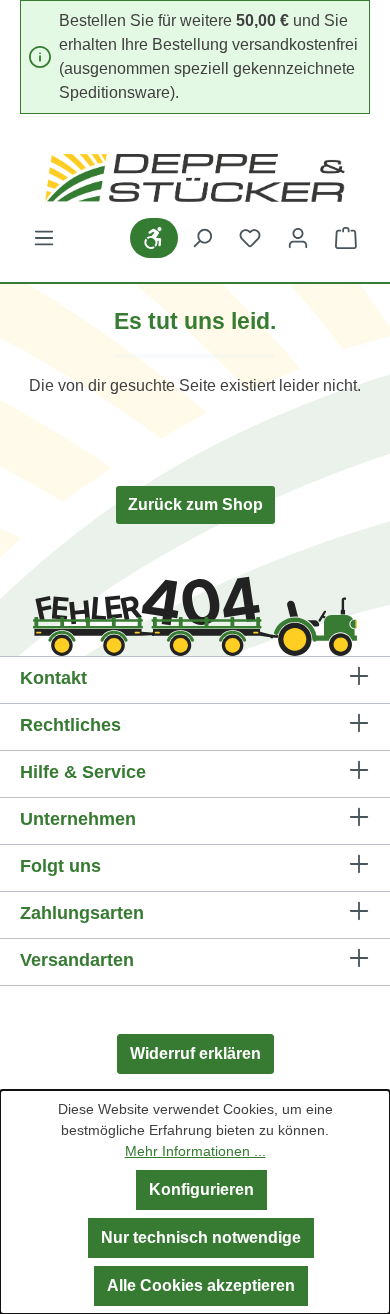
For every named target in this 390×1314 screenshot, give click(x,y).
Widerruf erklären (195, 1053)
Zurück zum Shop (195, 504)
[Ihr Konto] (298, 238)
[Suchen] (202, 238)
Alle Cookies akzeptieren (201, 1285)
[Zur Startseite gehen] (195, 178)
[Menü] (44, 238)
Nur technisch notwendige (201, 1237)
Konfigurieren (201, 1189)
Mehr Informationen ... (195, 1151)
